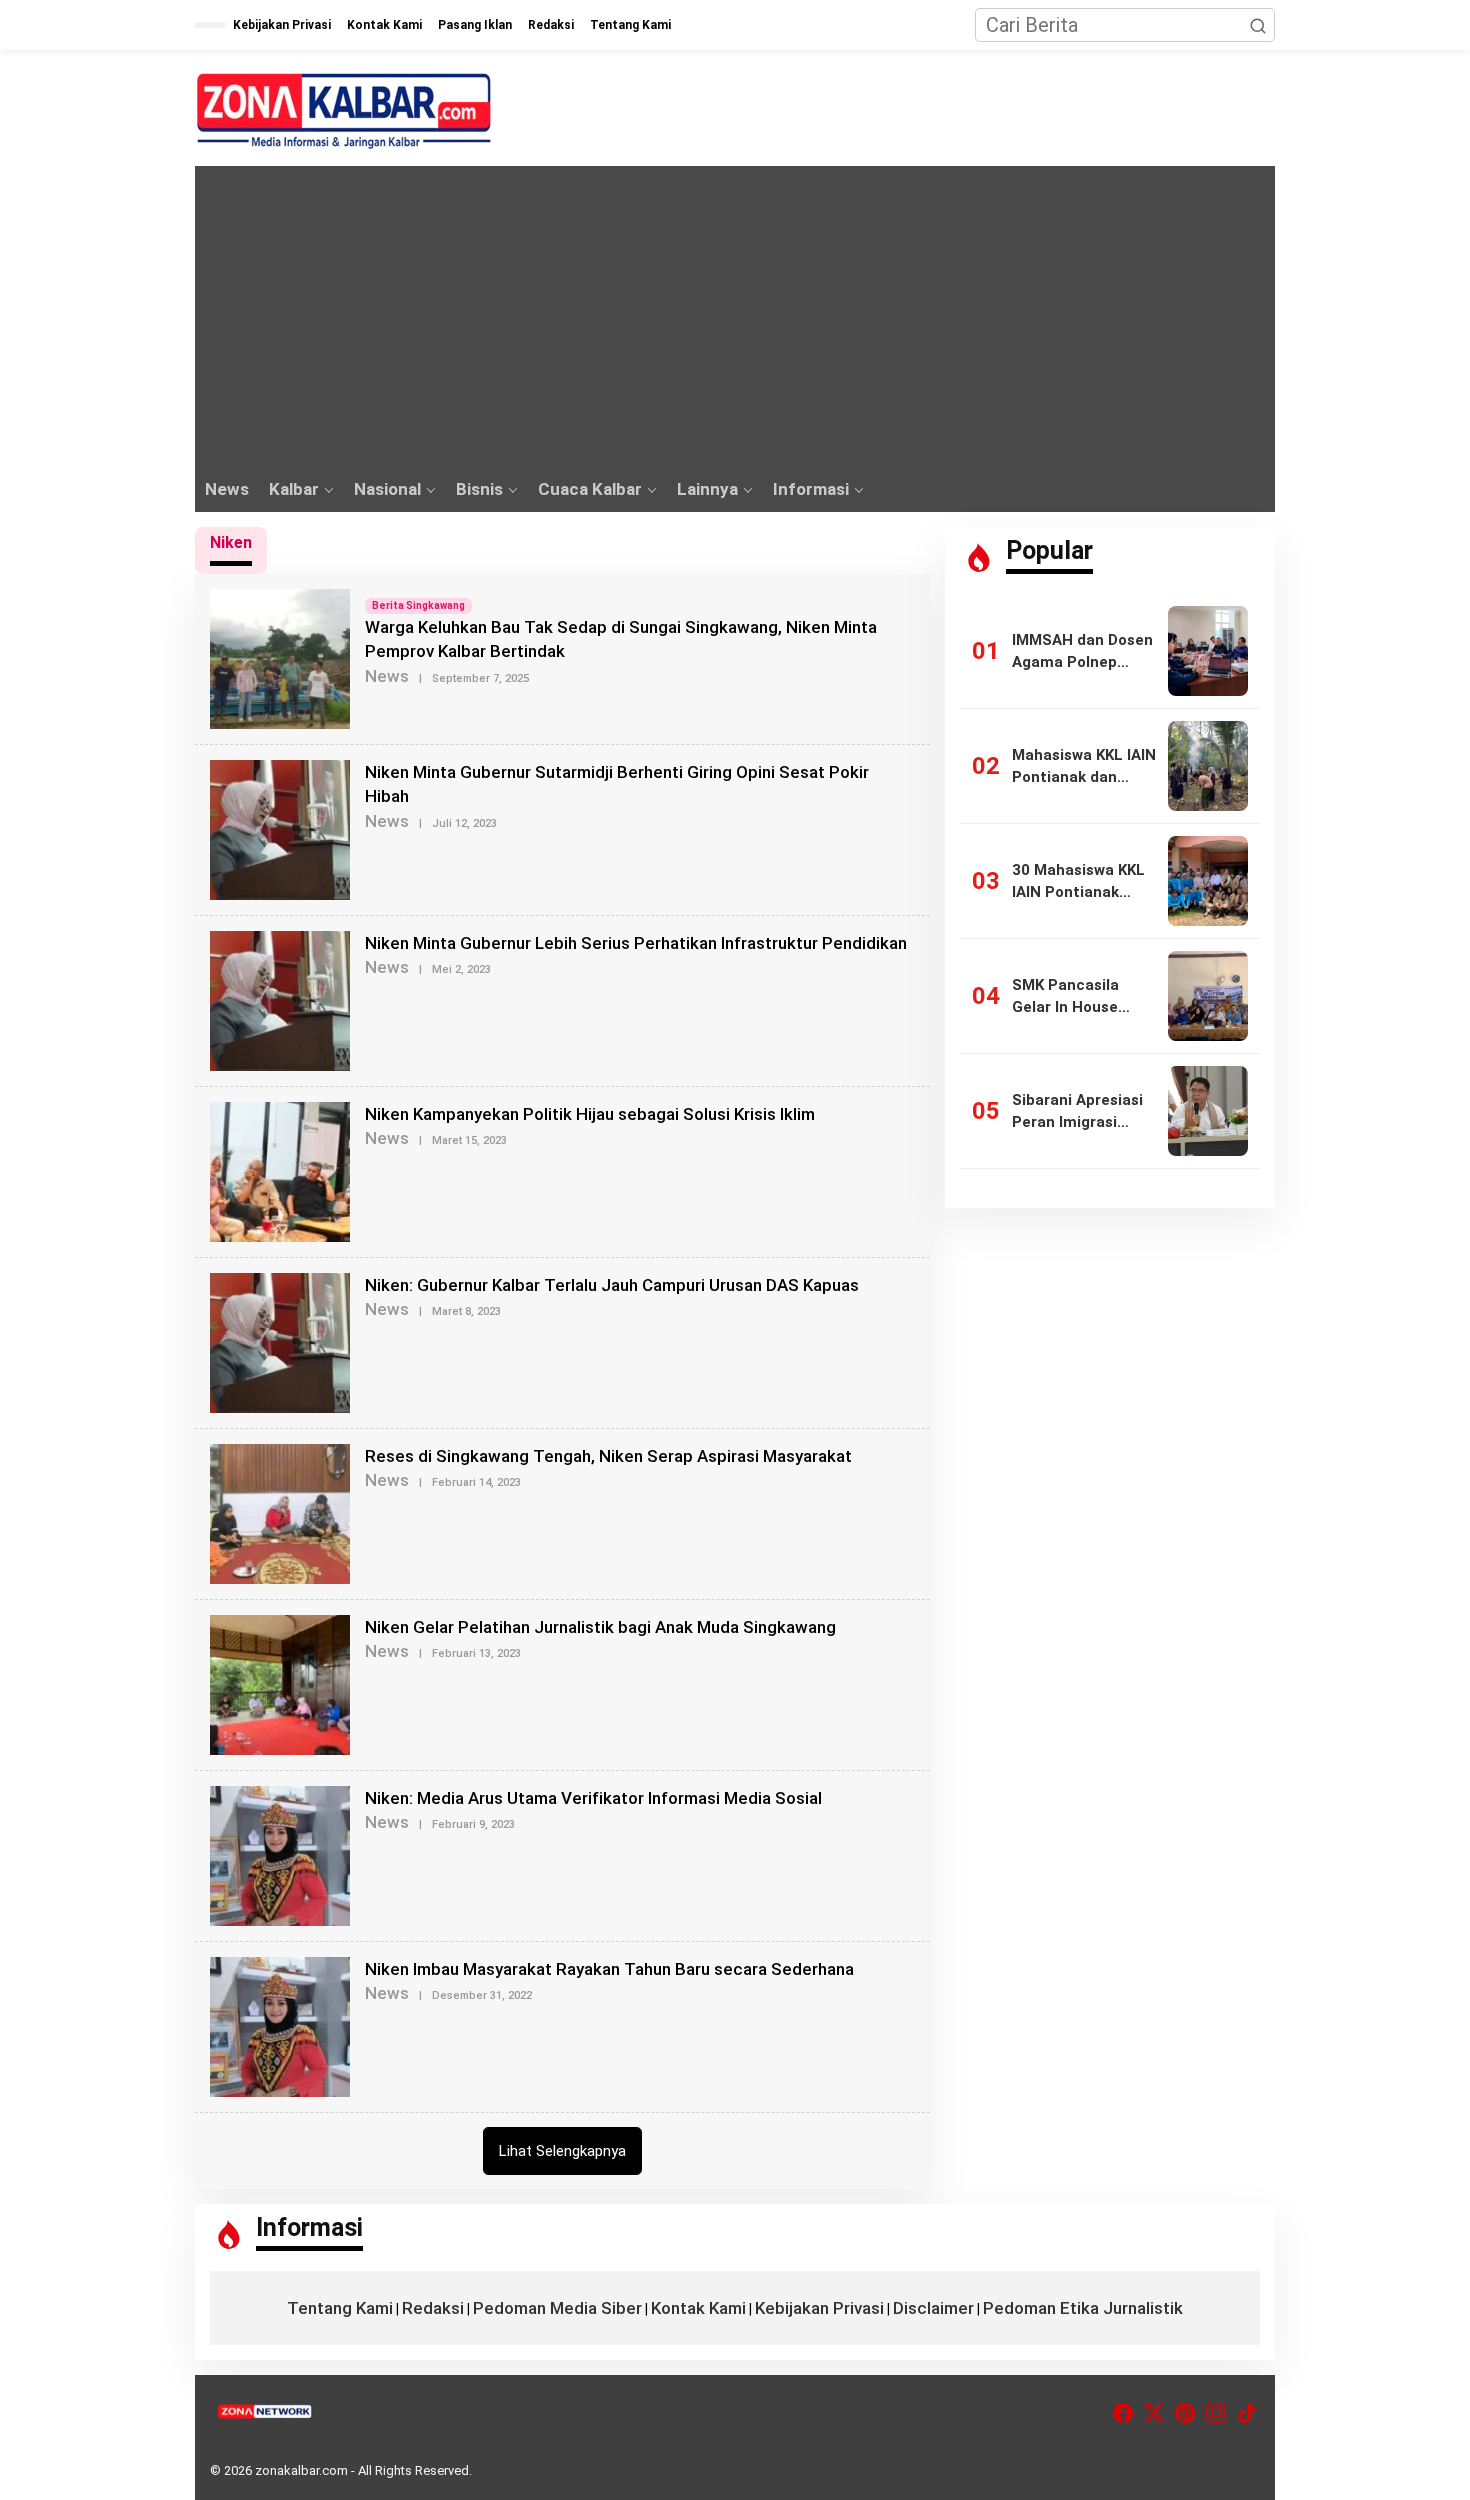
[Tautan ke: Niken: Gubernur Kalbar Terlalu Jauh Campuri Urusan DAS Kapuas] (280, 1341)
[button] (1258, 25)
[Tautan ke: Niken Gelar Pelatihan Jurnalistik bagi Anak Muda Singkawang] (280, 1683)
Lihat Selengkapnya (562, 2151)
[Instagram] (1216, 2413)
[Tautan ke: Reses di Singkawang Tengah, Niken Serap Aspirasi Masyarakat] (280, 1512)
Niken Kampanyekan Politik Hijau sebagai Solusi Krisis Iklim (590, 1114)
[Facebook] (1123, 2413)
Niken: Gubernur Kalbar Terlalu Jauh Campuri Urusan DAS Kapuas (612, 1285)
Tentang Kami (340, 2308)
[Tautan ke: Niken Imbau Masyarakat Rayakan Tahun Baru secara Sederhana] (280, 2025)
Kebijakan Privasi (819, 2308)
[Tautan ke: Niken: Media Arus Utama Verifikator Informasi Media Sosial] (280, 1854)
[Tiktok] (1247, 2413)
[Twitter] (1154, 2413)
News (387, 676)
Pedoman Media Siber (557, 2308)
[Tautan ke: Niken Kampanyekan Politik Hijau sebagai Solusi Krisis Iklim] (280, 1170)
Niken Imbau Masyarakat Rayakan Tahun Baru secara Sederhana (609, 1969)
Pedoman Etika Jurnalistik (1083, 2308)
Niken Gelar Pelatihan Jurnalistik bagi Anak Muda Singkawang (600, 1627)
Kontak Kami (698, 2308)
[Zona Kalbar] (345, 111)
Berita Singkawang (418, 605)
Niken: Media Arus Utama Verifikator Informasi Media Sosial (593, 1798)
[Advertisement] (735, 316)
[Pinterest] (1185, 2413)
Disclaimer (933, 2308)
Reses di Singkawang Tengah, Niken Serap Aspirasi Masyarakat (608, 1456)
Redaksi (433, 2308)
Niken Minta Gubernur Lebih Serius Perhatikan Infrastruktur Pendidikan (636, 943)
